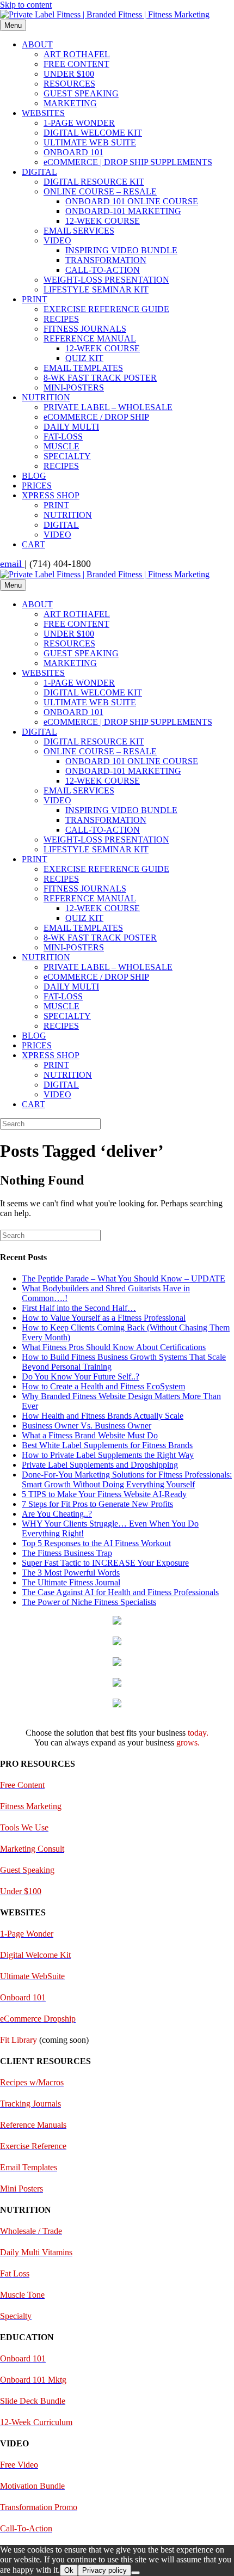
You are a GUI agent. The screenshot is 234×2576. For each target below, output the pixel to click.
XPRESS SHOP (51, 495)
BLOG (34, 476)
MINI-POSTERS (74, 387)
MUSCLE (61, 446)
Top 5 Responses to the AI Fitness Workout (96, 1543)
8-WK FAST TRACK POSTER (100, 378)
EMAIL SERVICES (79, 231)
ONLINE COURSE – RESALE (100, 191)
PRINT (35, 299)
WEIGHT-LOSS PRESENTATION (106, 280)
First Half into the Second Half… (79, 1308)
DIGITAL (39, 172)
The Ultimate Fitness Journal (71, 1582)
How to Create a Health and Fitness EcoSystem (103, 1386)
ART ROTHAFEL (77, 54)
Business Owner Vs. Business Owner (87, 1426)
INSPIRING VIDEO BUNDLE (121, 250)
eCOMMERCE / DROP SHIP (96, 417)
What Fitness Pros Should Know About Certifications (114, 1347)
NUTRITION (46, 397)
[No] (136, 2573)
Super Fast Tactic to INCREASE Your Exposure (105, 1563)
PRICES (37, 486)
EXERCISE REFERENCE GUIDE (106, 309)
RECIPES (61, 319)
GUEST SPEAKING (81, 93)
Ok (69, 2570)
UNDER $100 (69, 74)
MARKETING (70, 103)
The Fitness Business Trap (67, 1553)
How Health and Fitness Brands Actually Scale (103, 1416)
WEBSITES (43, 113)
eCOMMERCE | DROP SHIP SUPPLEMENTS (128, 162)
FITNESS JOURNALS (85, 329)
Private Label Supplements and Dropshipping (100, 1465)
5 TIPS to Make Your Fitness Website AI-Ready (104, 1494)
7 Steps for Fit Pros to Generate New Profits (97, 1504)
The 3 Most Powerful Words (71, 1573)
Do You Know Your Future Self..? (81, 1376)
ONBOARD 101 (73, 152)
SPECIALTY (67, 456)
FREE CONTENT (76, 64)
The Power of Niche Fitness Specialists (89, 1602)
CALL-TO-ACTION (103, 270)
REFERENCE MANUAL (90, 338)
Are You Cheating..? (57, 1514)
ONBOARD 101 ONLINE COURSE (132, 201)
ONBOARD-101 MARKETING (123, 211)
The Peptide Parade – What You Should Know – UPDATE (124, 1278)
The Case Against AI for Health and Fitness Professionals (120, 1592)
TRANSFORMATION (106, 260)
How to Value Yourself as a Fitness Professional (104, 1318)
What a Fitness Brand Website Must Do (90, 1435)
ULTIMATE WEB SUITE (90, 142)
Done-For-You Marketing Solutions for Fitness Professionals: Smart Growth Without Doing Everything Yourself (127, 1479)
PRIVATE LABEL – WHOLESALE (108, 407)
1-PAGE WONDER (79, 123)
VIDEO (57, 240)
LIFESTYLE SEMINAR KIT (96, 289)
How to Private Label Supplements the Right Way (108, 1455)
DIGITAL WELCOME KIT (93, 133)
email (12, 564)
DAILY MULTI (71, 427)
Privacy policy (104, 2570)
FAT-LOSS (63, 437)
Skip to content (26, 5)
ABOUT (37, 44)
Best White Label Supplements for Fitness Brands (107, 1445)
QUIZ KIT (84, 358)
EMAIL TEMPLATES (83, 368)
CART (33, 544)
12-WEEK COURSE (103, 221)
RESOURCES (69, 84)
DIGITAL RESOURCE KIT (94, 182)
